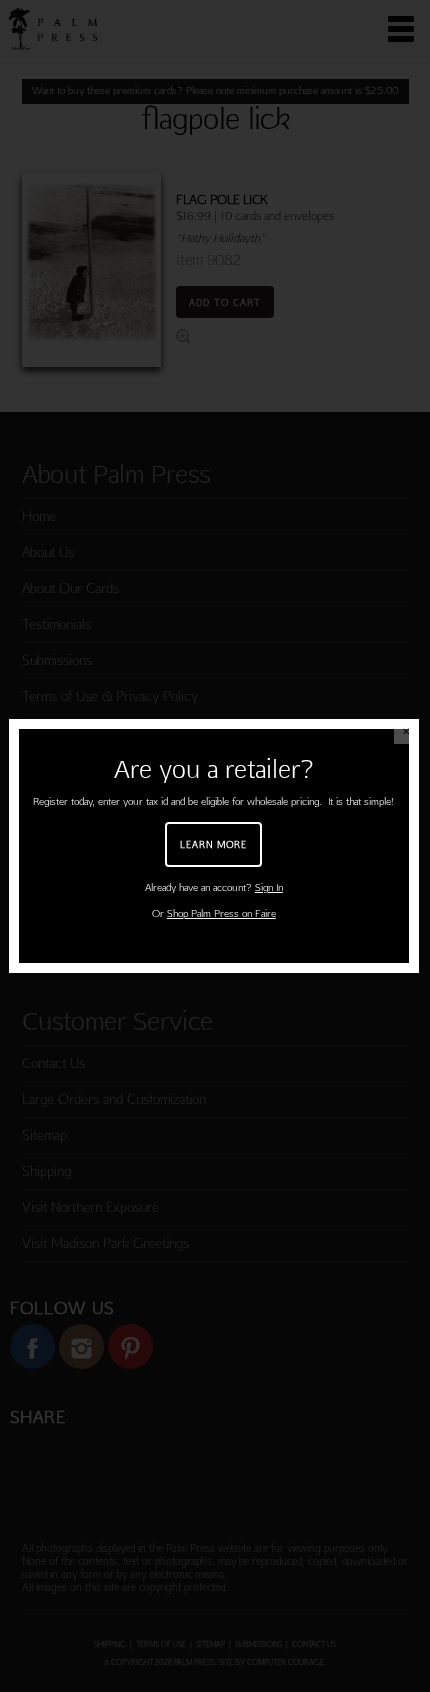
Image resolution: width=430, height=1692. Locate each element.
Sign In (269, 887)
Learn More (213, 844)
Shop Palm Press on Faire (221, 913)
